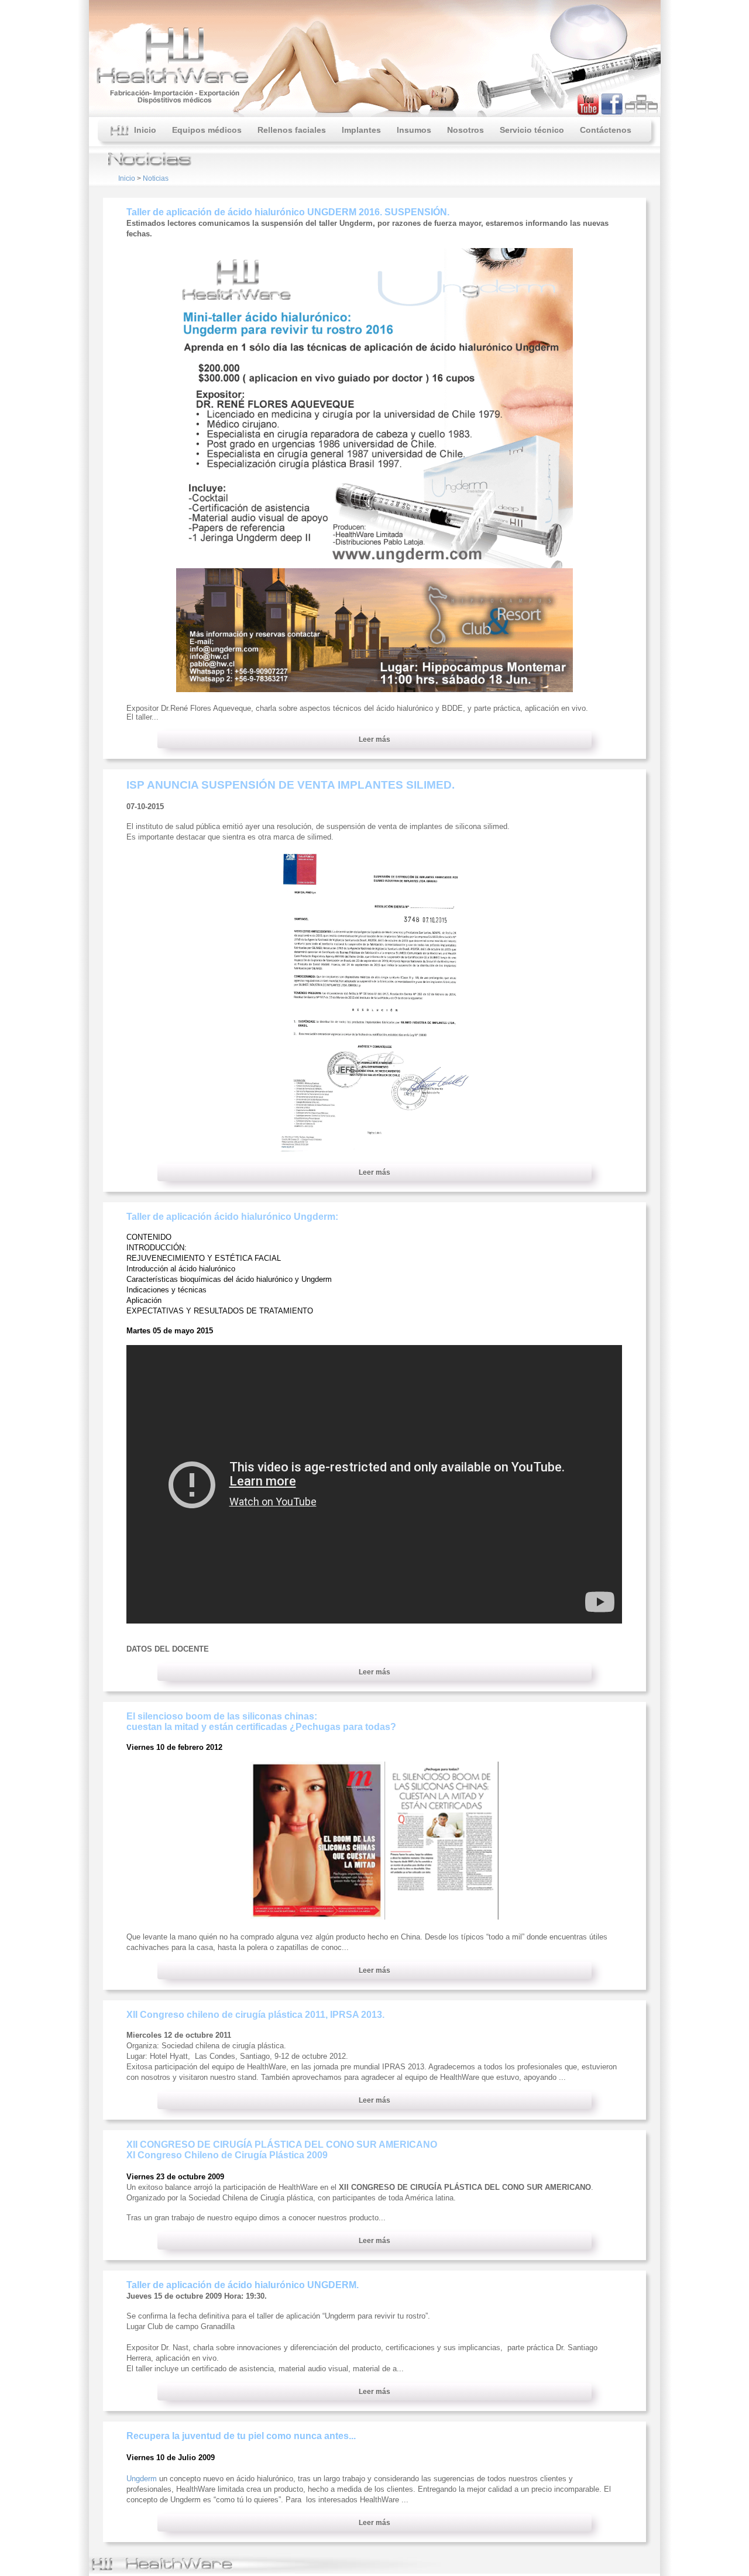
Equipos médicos (207, 130)
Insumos (414, 130)
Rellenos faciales (292, 130)
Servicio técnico (532, 130)
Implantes (361, 130)
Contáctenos (606, 130)
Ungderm (142, 2479)
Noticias (156, 178)
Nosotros (465, 130)
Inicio (143, 130)
